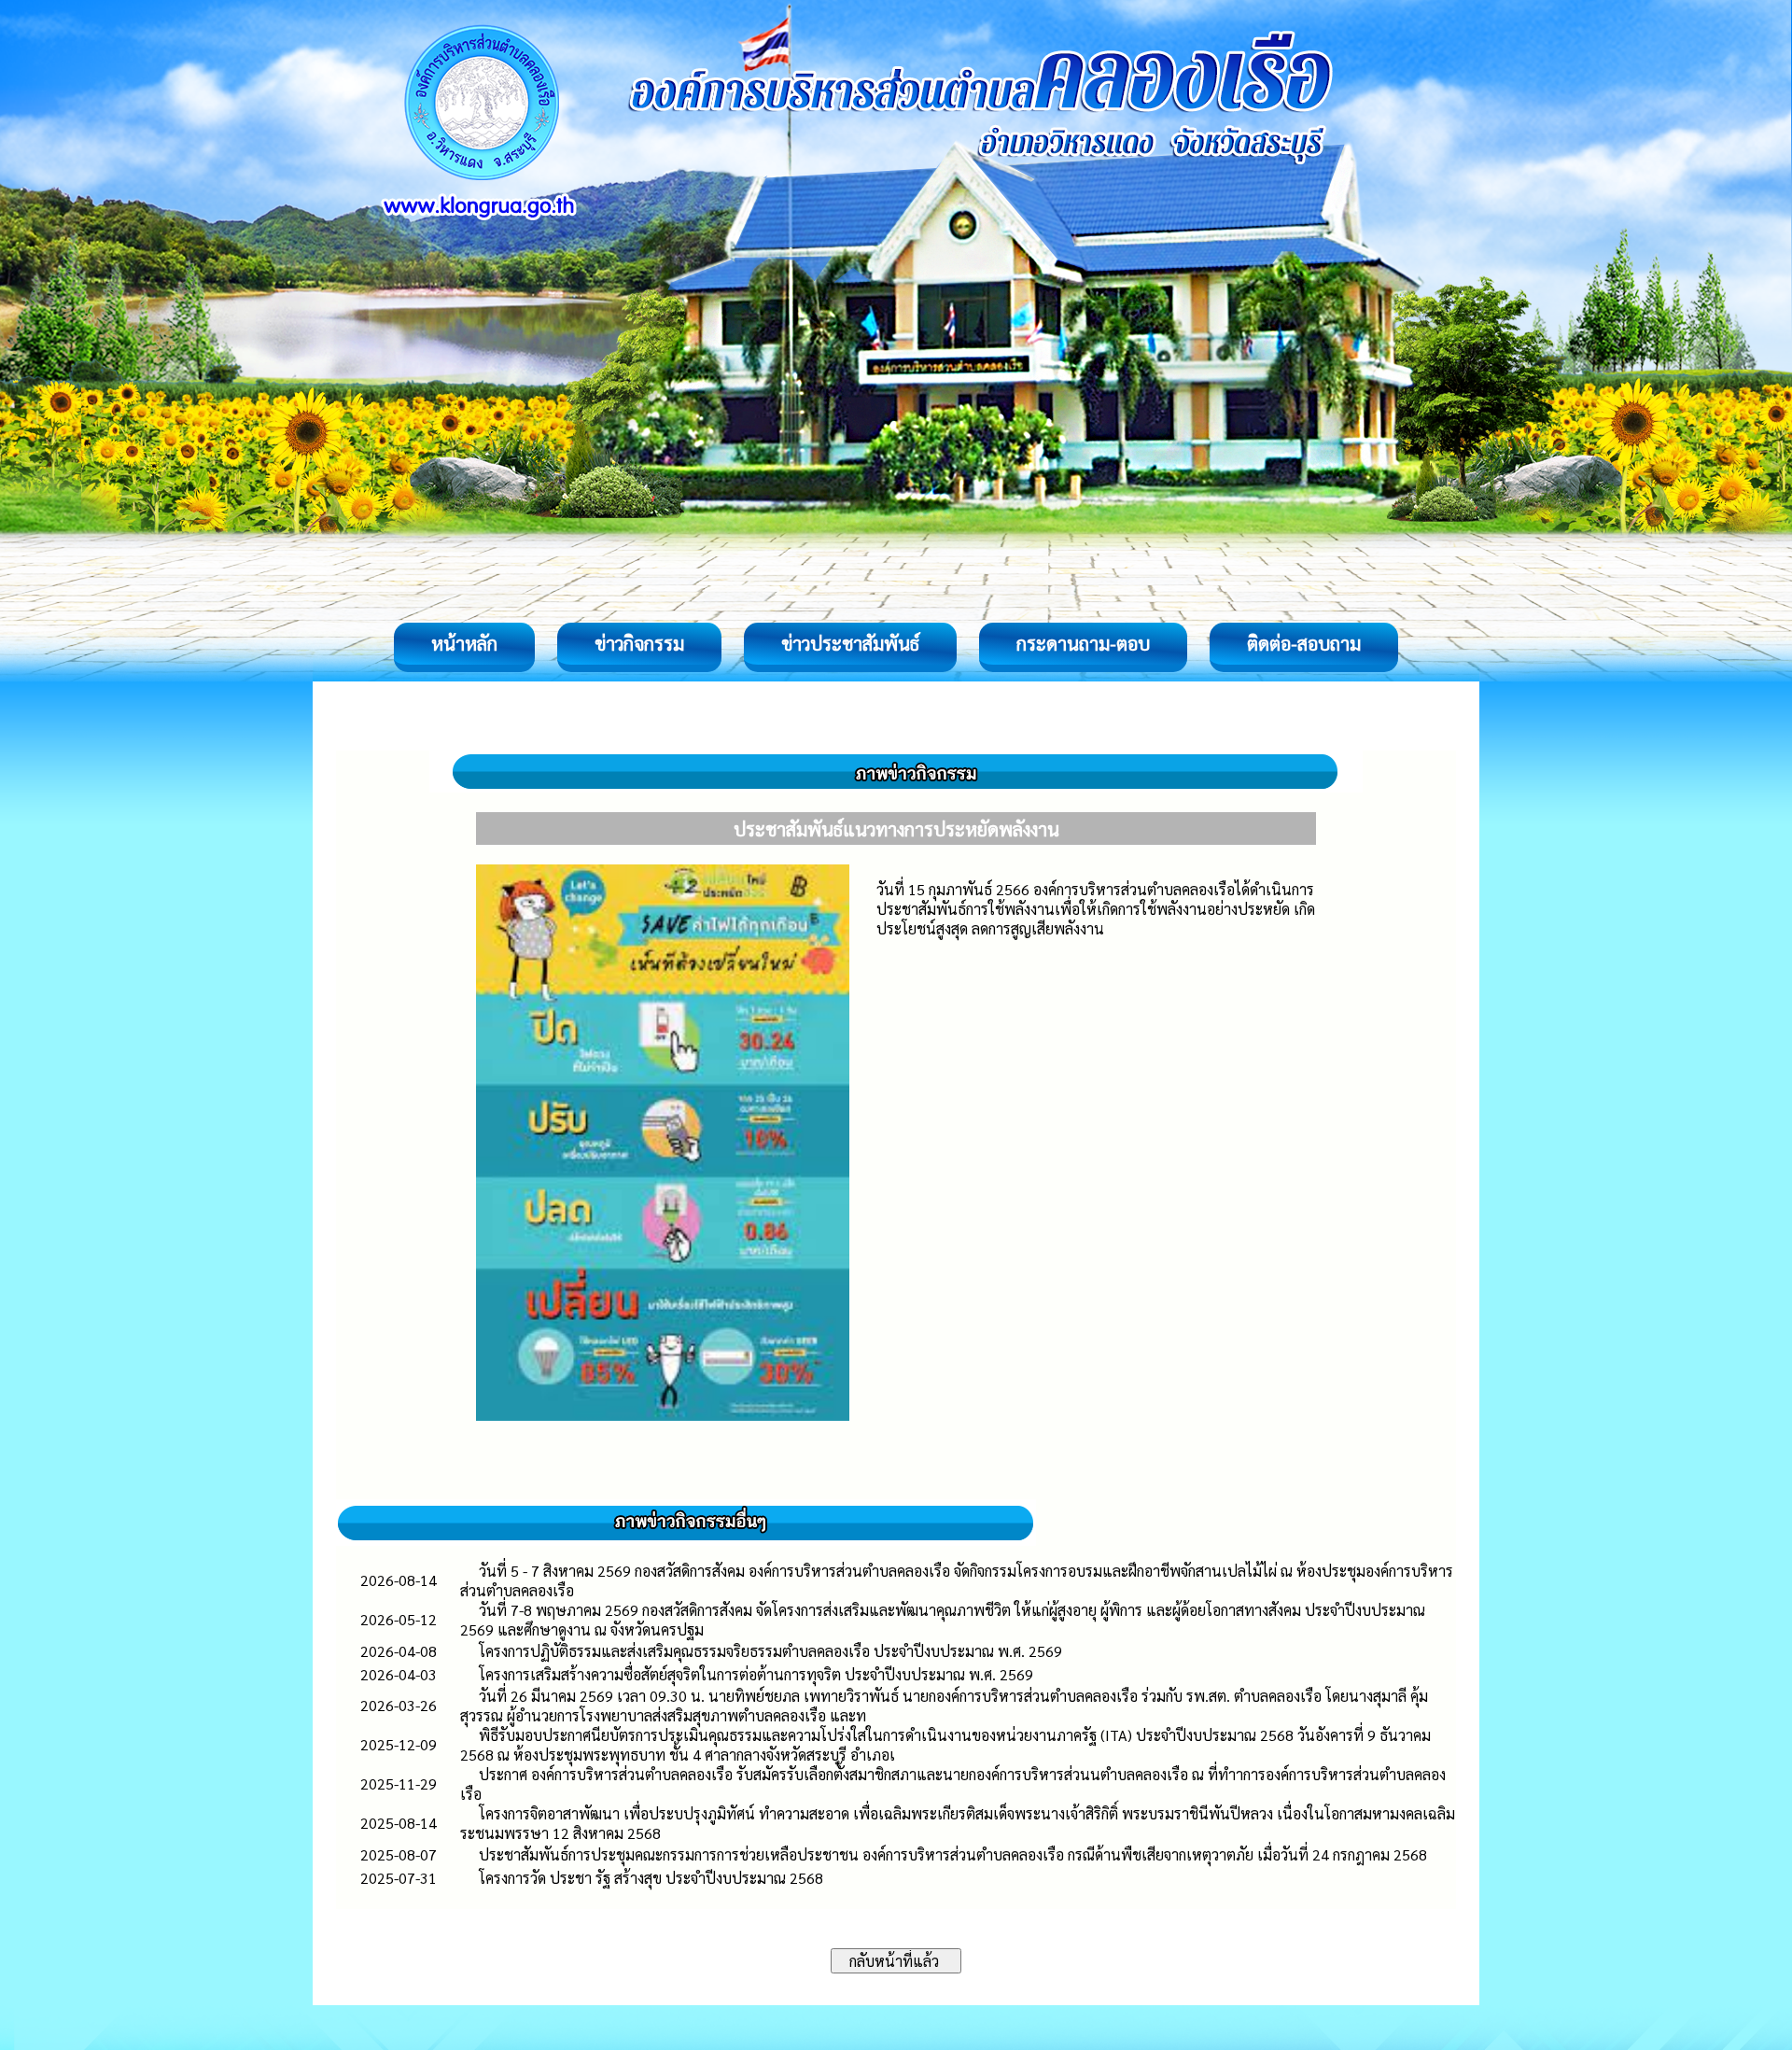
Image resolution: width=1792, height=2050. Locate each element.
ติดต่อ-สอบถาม (1304, 643)
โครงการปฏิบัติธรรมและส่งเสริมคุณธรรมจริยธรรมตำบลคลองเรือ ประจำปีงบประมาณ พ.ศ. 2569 (770, 1651)
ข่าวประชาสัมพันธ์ (850, 643)
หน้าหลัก (464, 643)
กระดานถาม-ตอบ (1083, 643)
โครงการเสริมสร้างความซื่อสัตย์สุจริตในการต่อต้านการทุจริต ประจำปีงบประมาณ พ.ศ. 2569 (756, 1674)
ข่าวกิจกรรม (639, 643)
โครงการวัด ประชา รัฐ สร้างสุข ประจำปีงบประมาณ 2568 (651, 1878)
